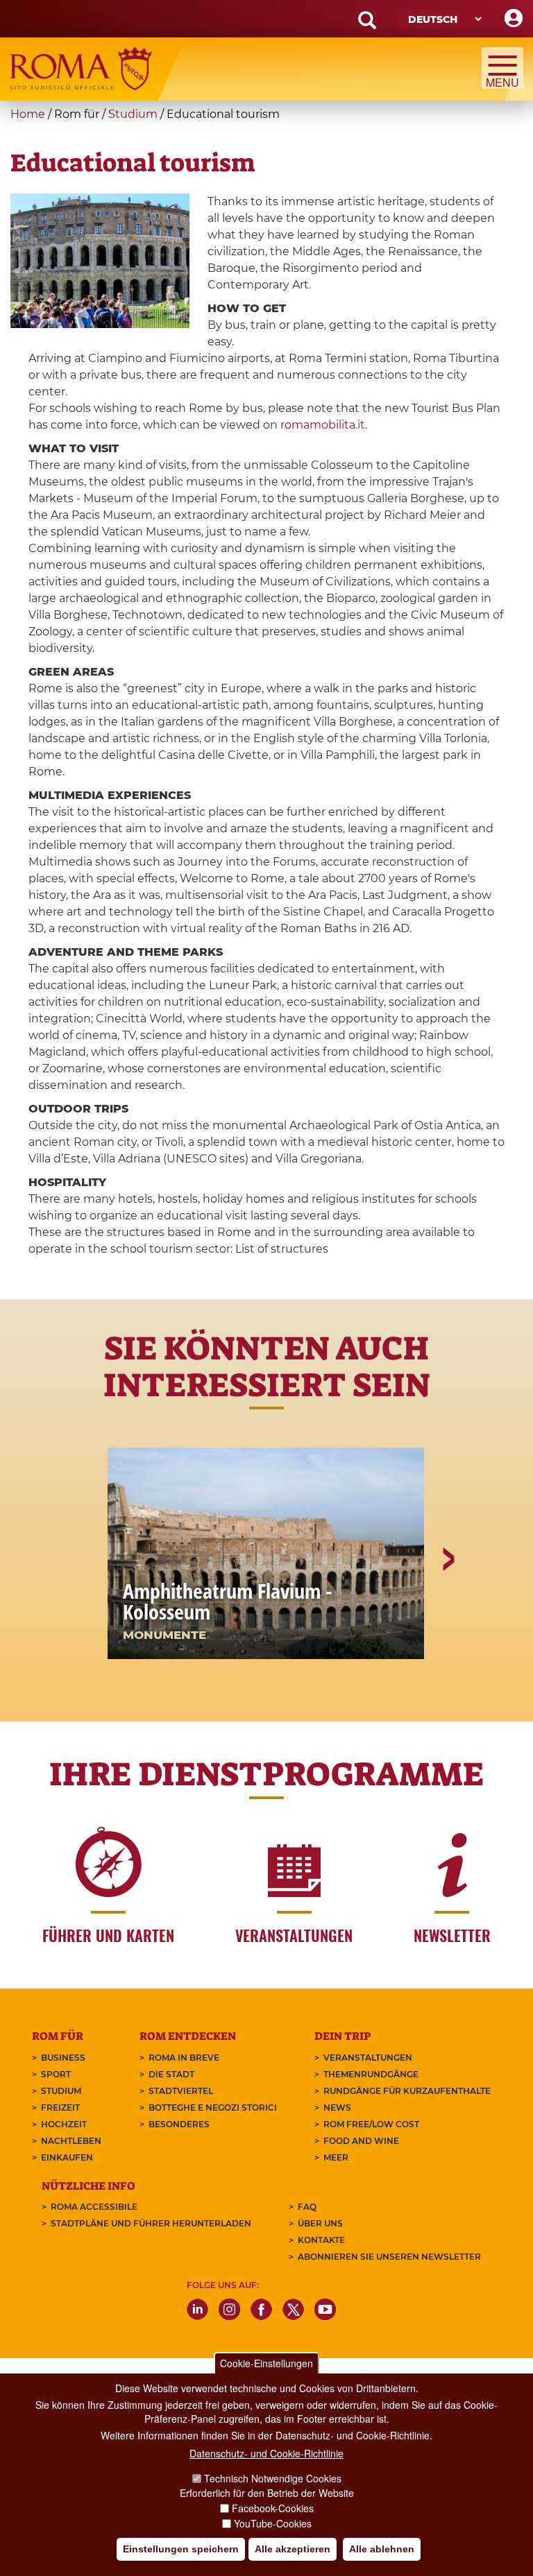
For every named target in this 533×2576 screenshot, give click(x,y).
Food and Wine (361, 2141)
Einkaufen (67, 2157)
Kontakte (321, 2240)
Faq (307, 2207)
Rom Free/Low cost (371, 2124)
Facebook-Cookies (273, 2508)
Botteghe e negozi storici (213, 2107)
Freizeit (60, 2107)
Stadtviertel (181, 2091)
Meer (336, 2157)
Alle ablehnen (382, 2549)
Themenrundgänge (371, 2074)
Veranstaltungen (368, 2058)
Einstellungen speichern (181, 2549)
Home (28, 114)
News (337, 2107)
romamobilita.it (323, 425)
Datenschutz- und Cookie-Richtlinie (266, 2453)
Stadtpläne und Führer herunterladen (151, 2223)
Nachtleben (71, 2141)
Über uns (320, 2223)
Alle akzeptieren (293, 2549)
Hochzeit (64, 2124)
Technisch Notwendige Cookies (273, 2478)
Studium (133, 114)
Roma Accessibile (94, 2207)
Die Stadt (171, 2074)
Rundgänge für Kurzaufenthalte (407, 2091)
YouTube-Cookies (273, 2523)
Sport (56, 2074)
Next (448, 1607)
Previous (87, 1607)
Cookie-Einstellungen (266, 2363)
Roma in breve (184, 2058)
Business (63, 2058)
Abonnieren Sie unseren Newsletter (389, 2257)
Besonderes (179, 2124)
